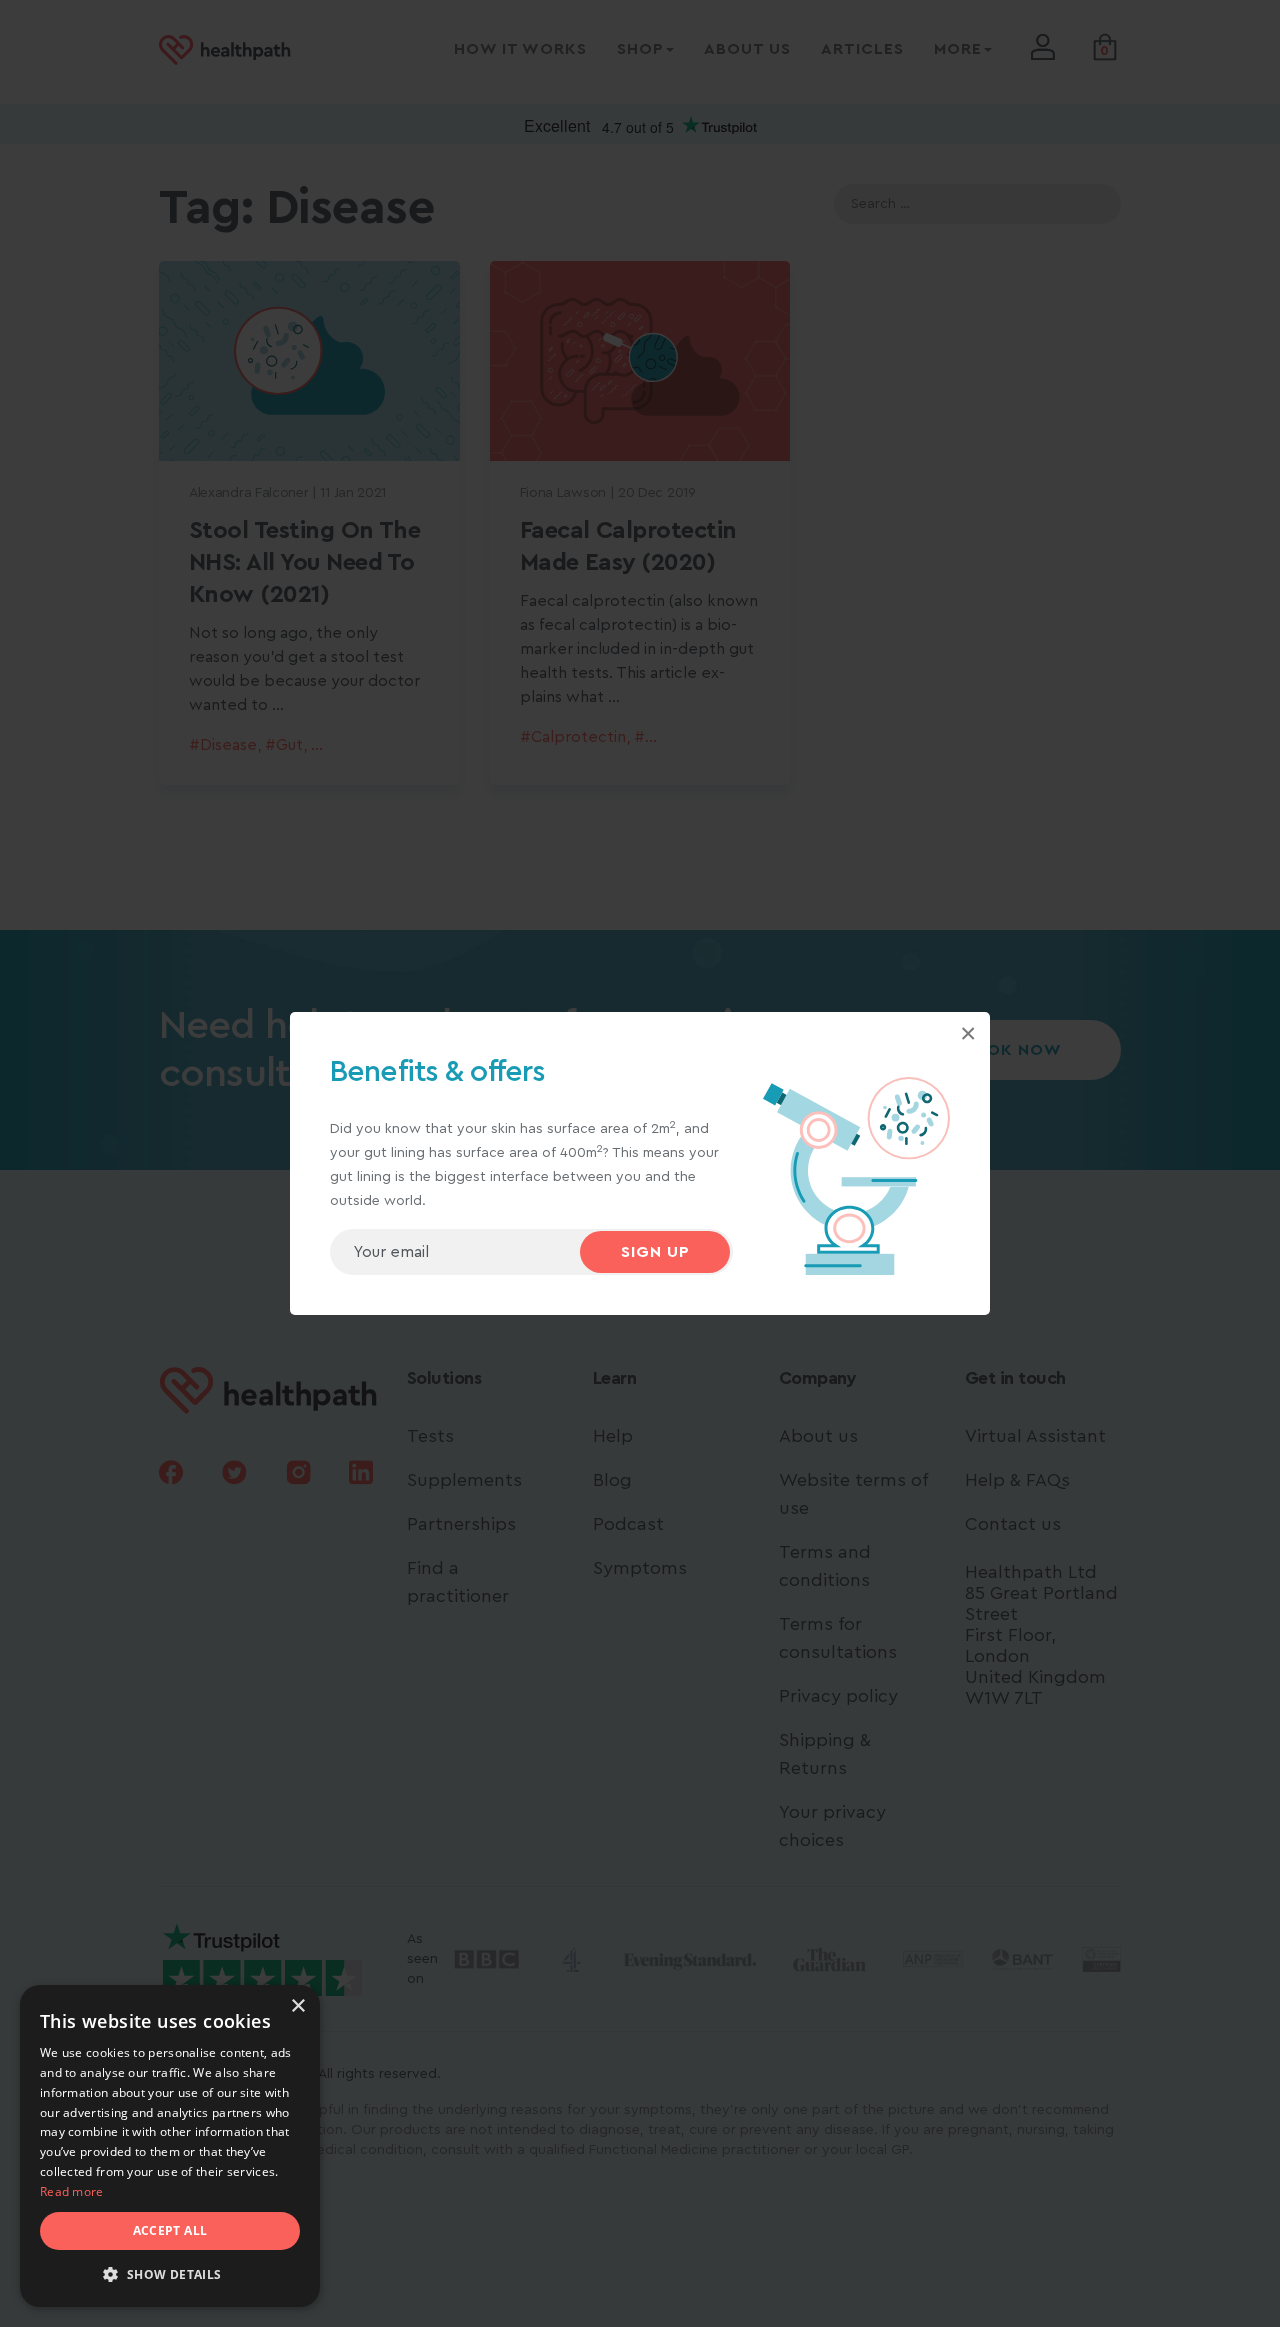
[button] (170, 2275)
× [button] (297, 2006)
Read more (72, 2191)
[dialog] (170, 2146)
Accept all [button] (170, 2230)
